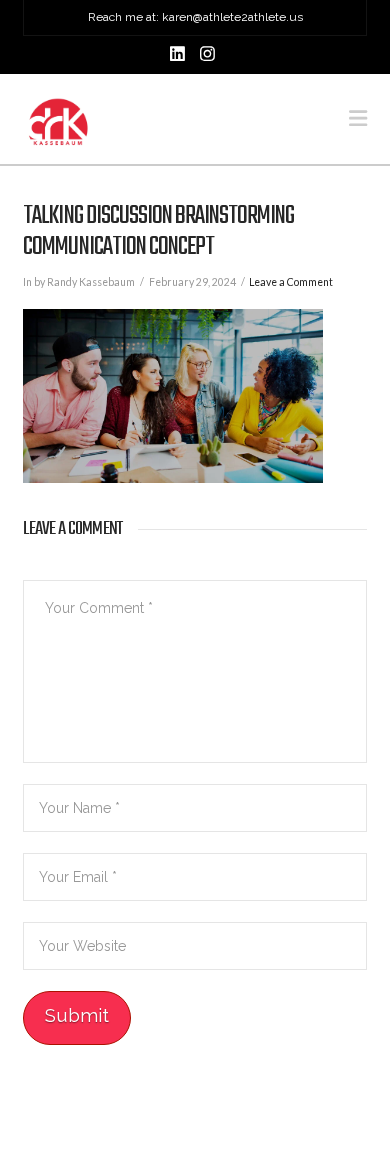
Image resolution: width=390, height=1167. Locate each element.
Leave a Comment (291, 282)
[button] (358, 118)
